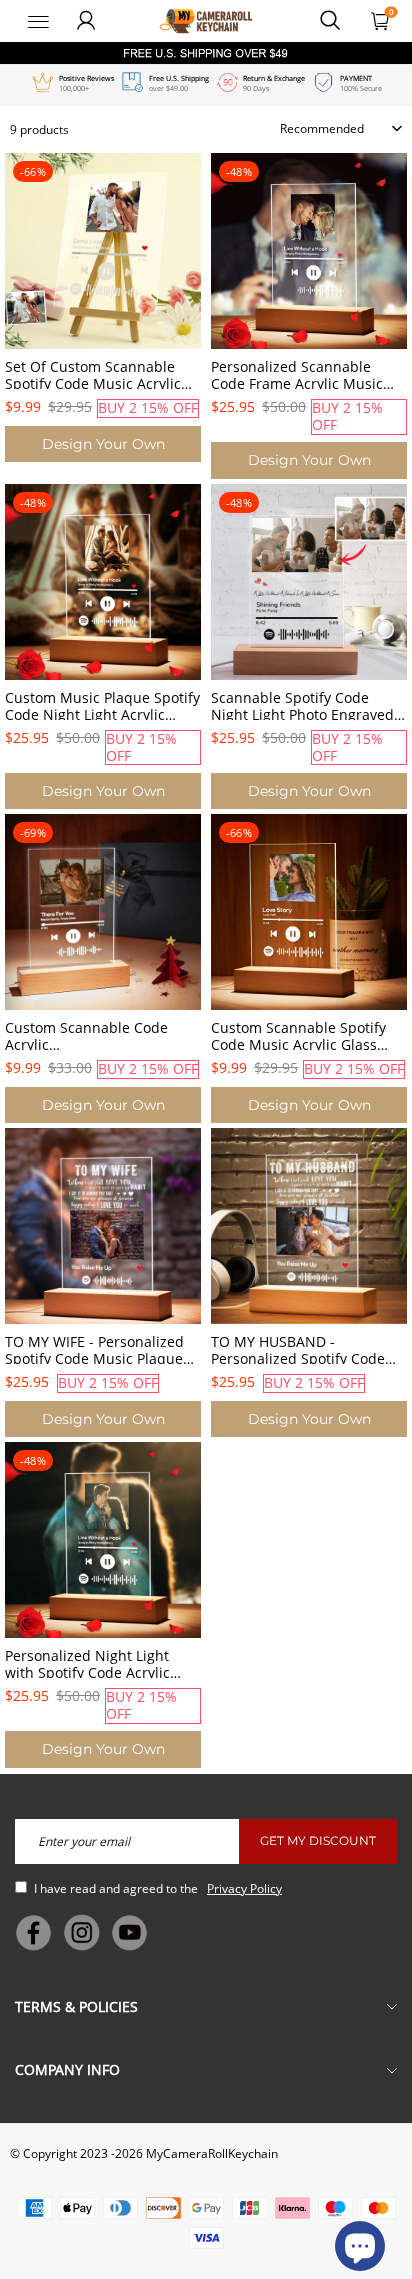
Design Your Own (103, 444)
